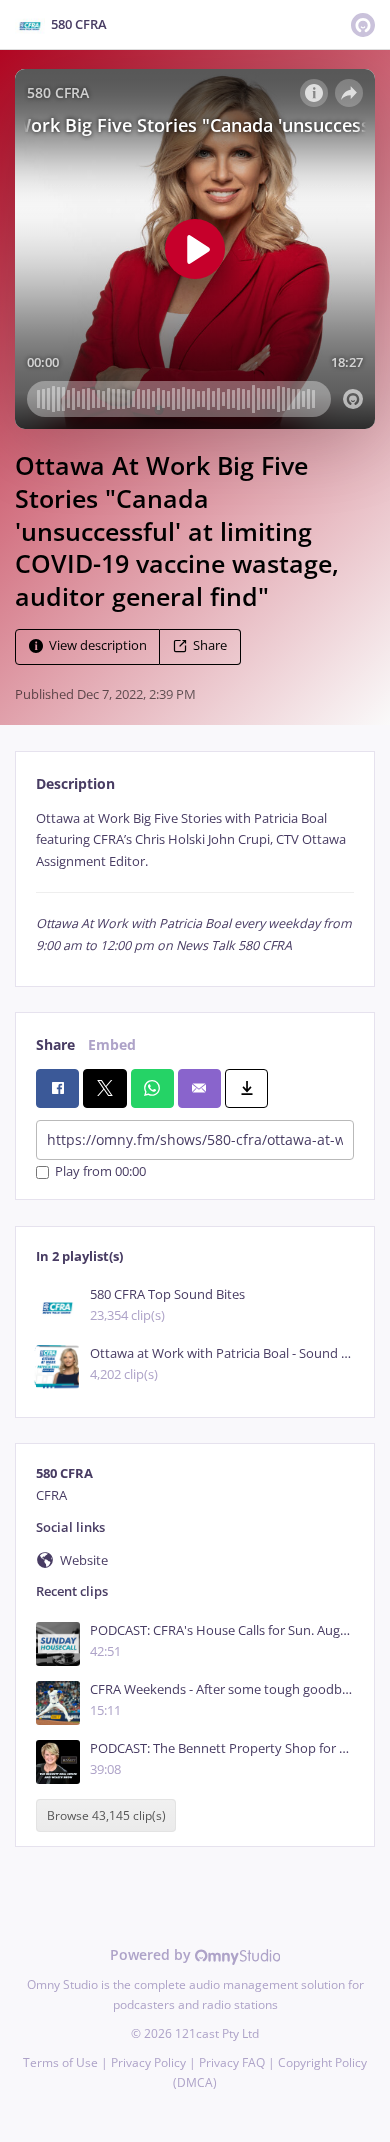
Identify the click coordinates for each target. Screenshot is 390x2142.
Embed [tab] (112, 1044)
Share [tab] (55, 1044)
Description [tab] (75, 783)
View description (98, 645)
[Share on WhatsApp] (152, 1088)
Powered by (152, 1954)
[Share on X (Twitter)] (104, 1088)
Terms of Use (60, 2062)
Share (210, 645)
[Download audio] (246, 1088)
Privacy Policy (148, 2062)
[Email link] (199, 1088)
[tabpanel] (195, 882)
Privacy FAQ (232, 2062)
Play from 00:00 (100, 1172)
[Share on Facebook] (57, 1088)
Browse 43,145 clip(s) (106, 1815)
